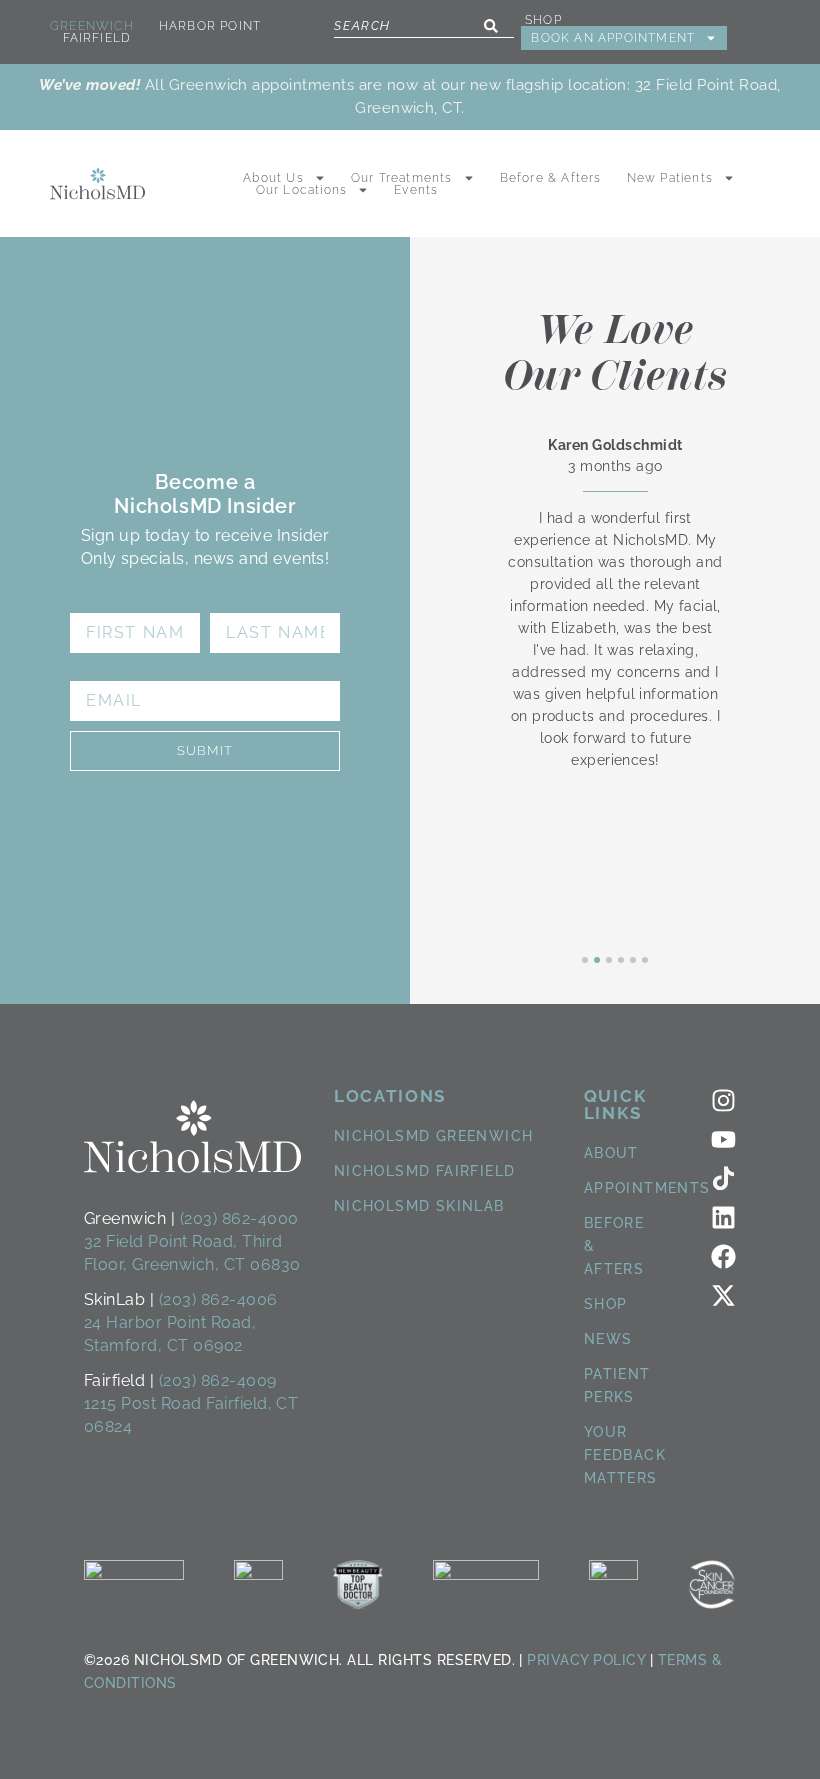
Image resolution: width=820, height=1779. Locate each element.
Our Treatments (402, 178)
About (611, 1153)
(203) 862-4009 (218, 1380)
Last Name (262, 604)
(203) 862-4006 (218, 1299)
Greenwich (92, 26)
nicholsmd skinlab (419, 1206)
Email (98, 672)
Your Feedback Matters (625, 1455)
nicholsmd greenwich (434, 1136)
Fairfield (97, 38)
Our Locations (302, 190)
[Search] (491, 26)
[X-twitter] (723, 1295)
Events (416, 190)
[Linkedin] (723, 1217)
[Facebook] (723, 1256)
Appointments (647, 1188)
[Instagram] (723, 1100)
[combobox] (424, 26)
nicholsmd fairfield (425, 1171)
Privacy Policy (586, 1660)
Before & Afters (551, 178)
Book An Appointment (613, 38)
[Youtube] (723, 1139)
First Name (125, 604)
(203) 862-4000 (239, 1218)
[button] (585, 960)
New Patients (670, 178)
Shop (543, 20)
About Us (273, 178)
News (608, 1339)
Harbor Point (210, 26)
